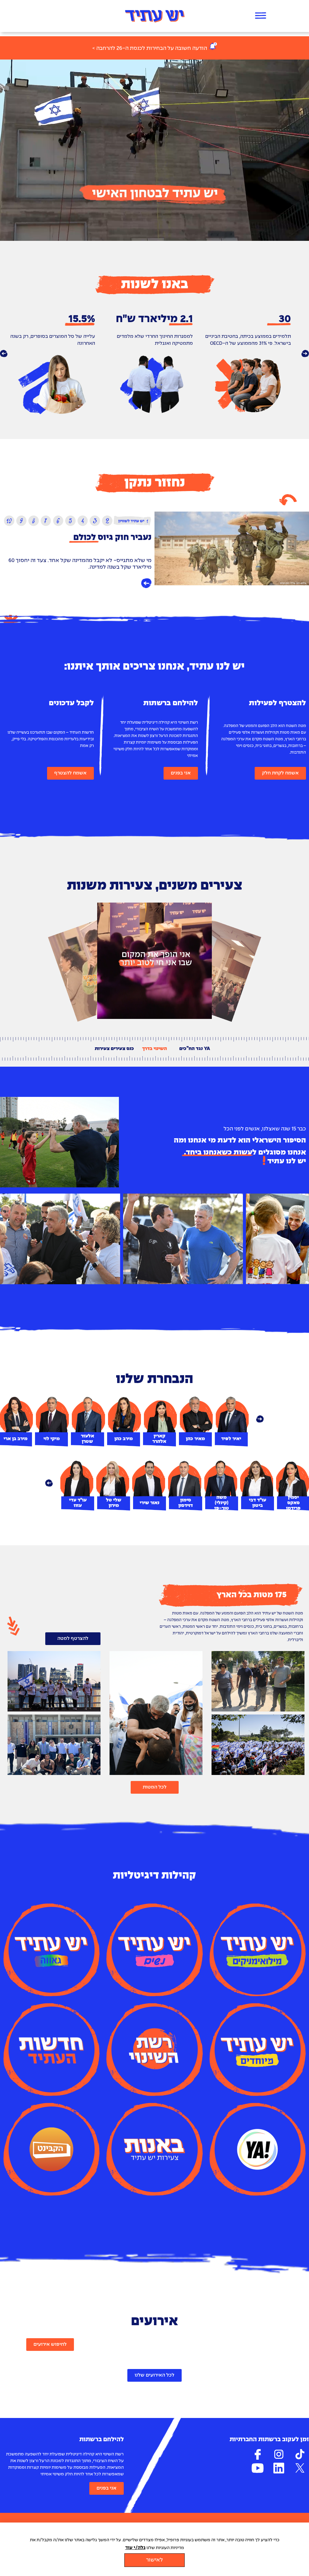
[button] (4, 354)
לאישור (154, 2560)
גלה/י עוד (135, 2548)
